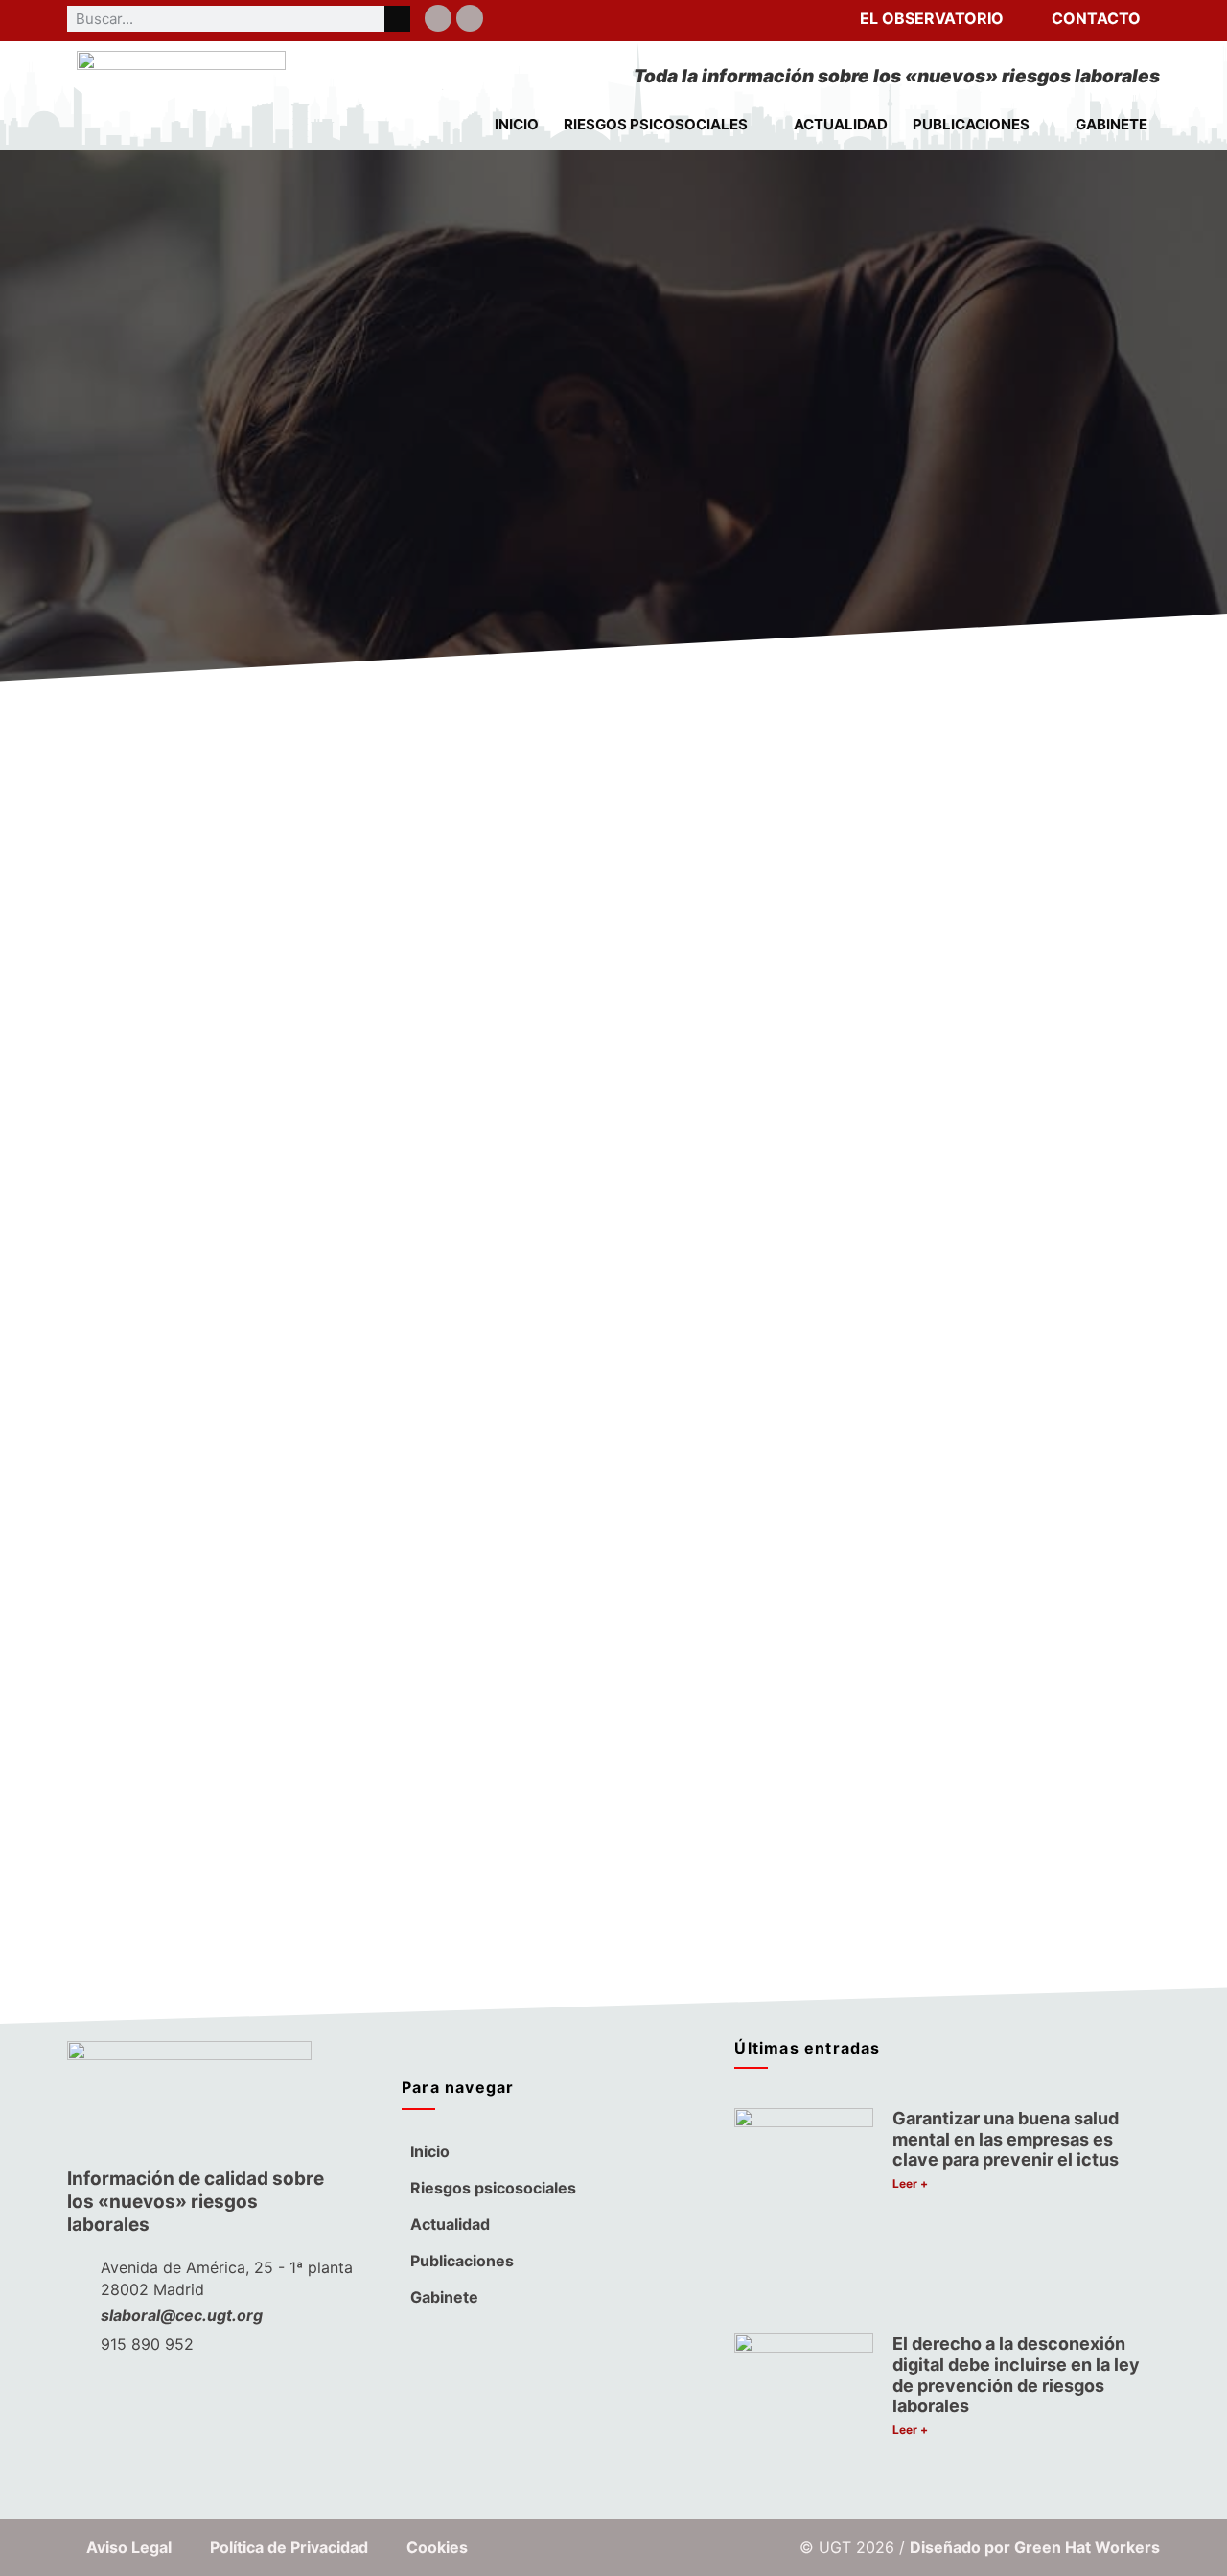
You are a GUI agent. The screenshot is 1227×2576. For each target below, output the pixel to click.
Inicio (517, 124)
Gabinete (1111, 124)
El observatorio (932, 18)
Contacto (1096, 18)
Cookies (437, 2547)
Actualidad (841, 124)
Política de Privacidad (289, 2547)
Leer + (910, 2183)
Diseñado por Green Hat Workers (1035, 2547)
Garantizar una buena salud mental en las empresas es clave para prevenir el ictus (1006, 2139)
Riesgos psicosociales (656, 124)
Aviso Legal (129, 2547)
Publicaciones (971, 124)
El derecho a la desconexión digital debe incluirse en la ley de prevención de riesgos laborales (1016, 2375)
